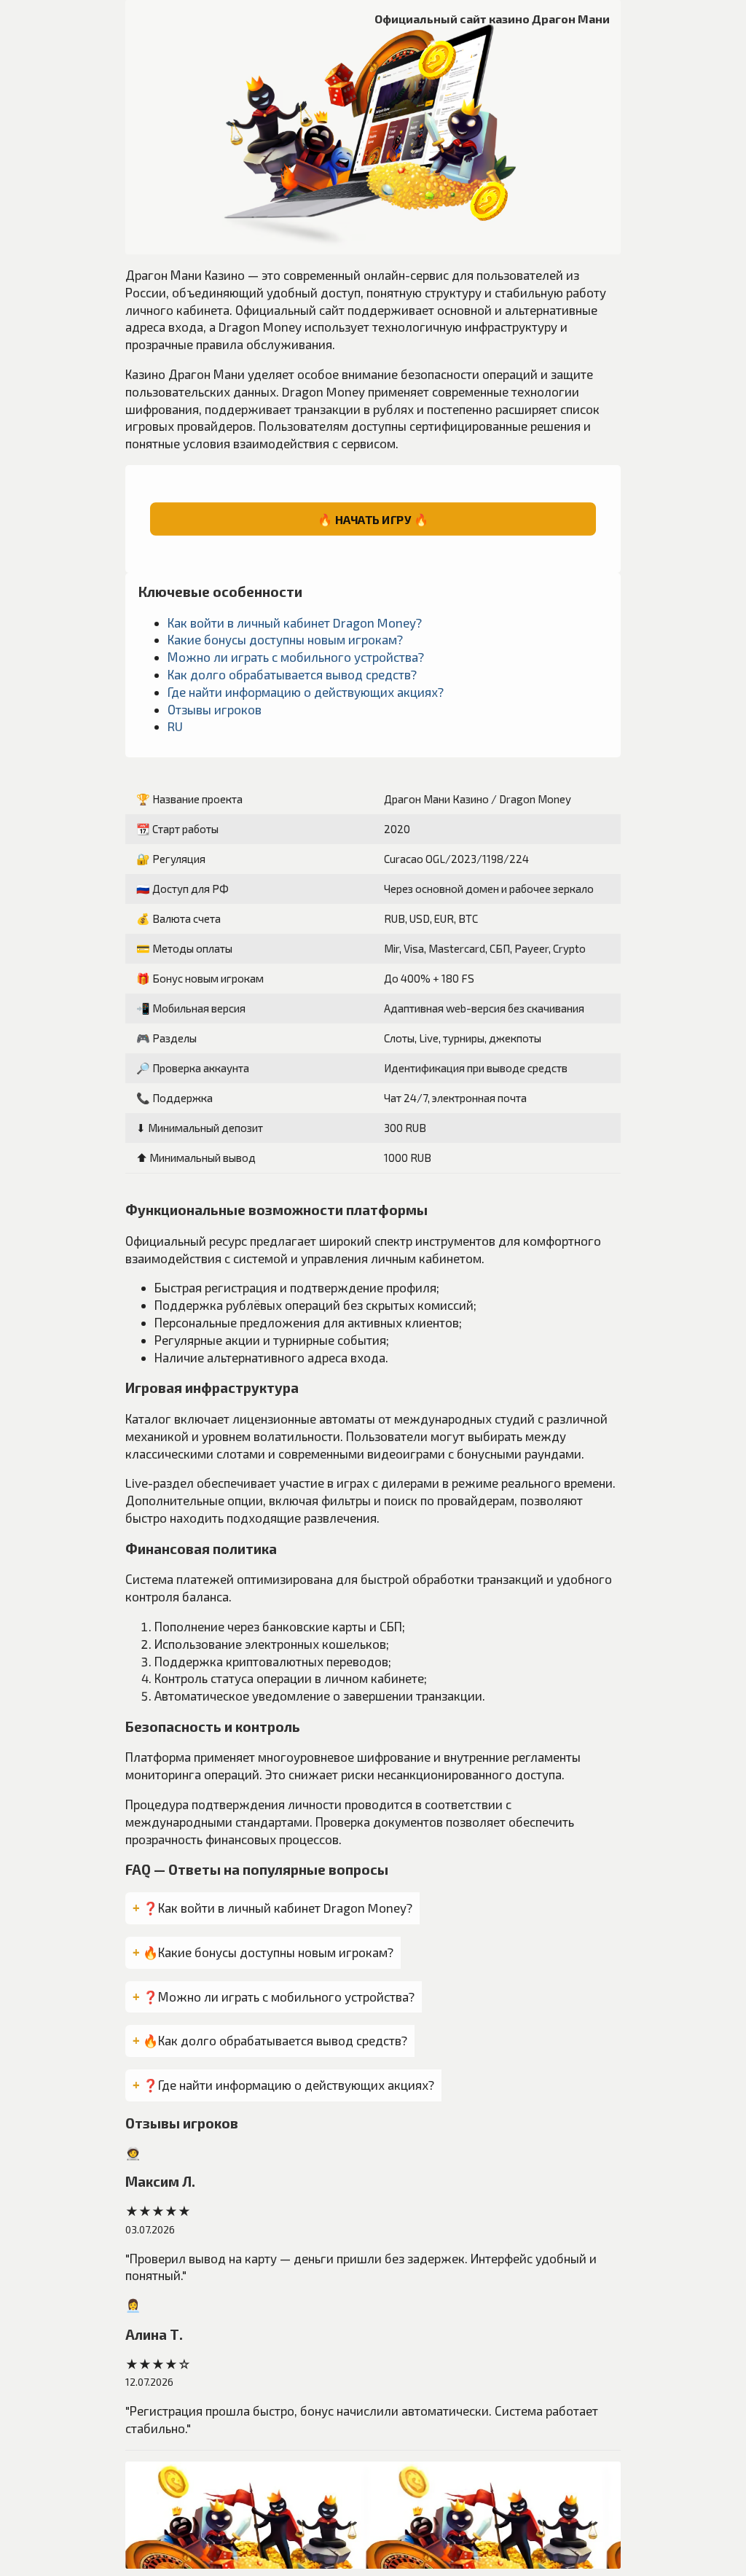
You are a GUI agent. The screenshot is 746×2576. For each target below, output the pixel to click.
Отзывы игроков (215, 709)
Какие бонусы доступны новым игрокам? (285, 639)
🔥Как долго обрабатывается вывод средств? (275, 2040)
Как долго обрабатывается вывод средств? (292, 674)
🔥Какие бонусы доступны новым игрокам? (268, 1952)
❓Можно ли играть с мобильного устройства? (279, 1997)
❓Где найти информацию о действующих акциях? (288, 2085)
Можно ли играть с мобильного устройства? (296, 657)
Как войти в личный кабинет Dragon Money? (295, 622)
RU (175, 726)
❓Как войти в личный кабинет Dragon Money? (278, 1908)
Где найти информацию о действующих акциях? (306, 692)
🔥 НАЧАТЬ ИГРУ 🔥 (373, 519)
